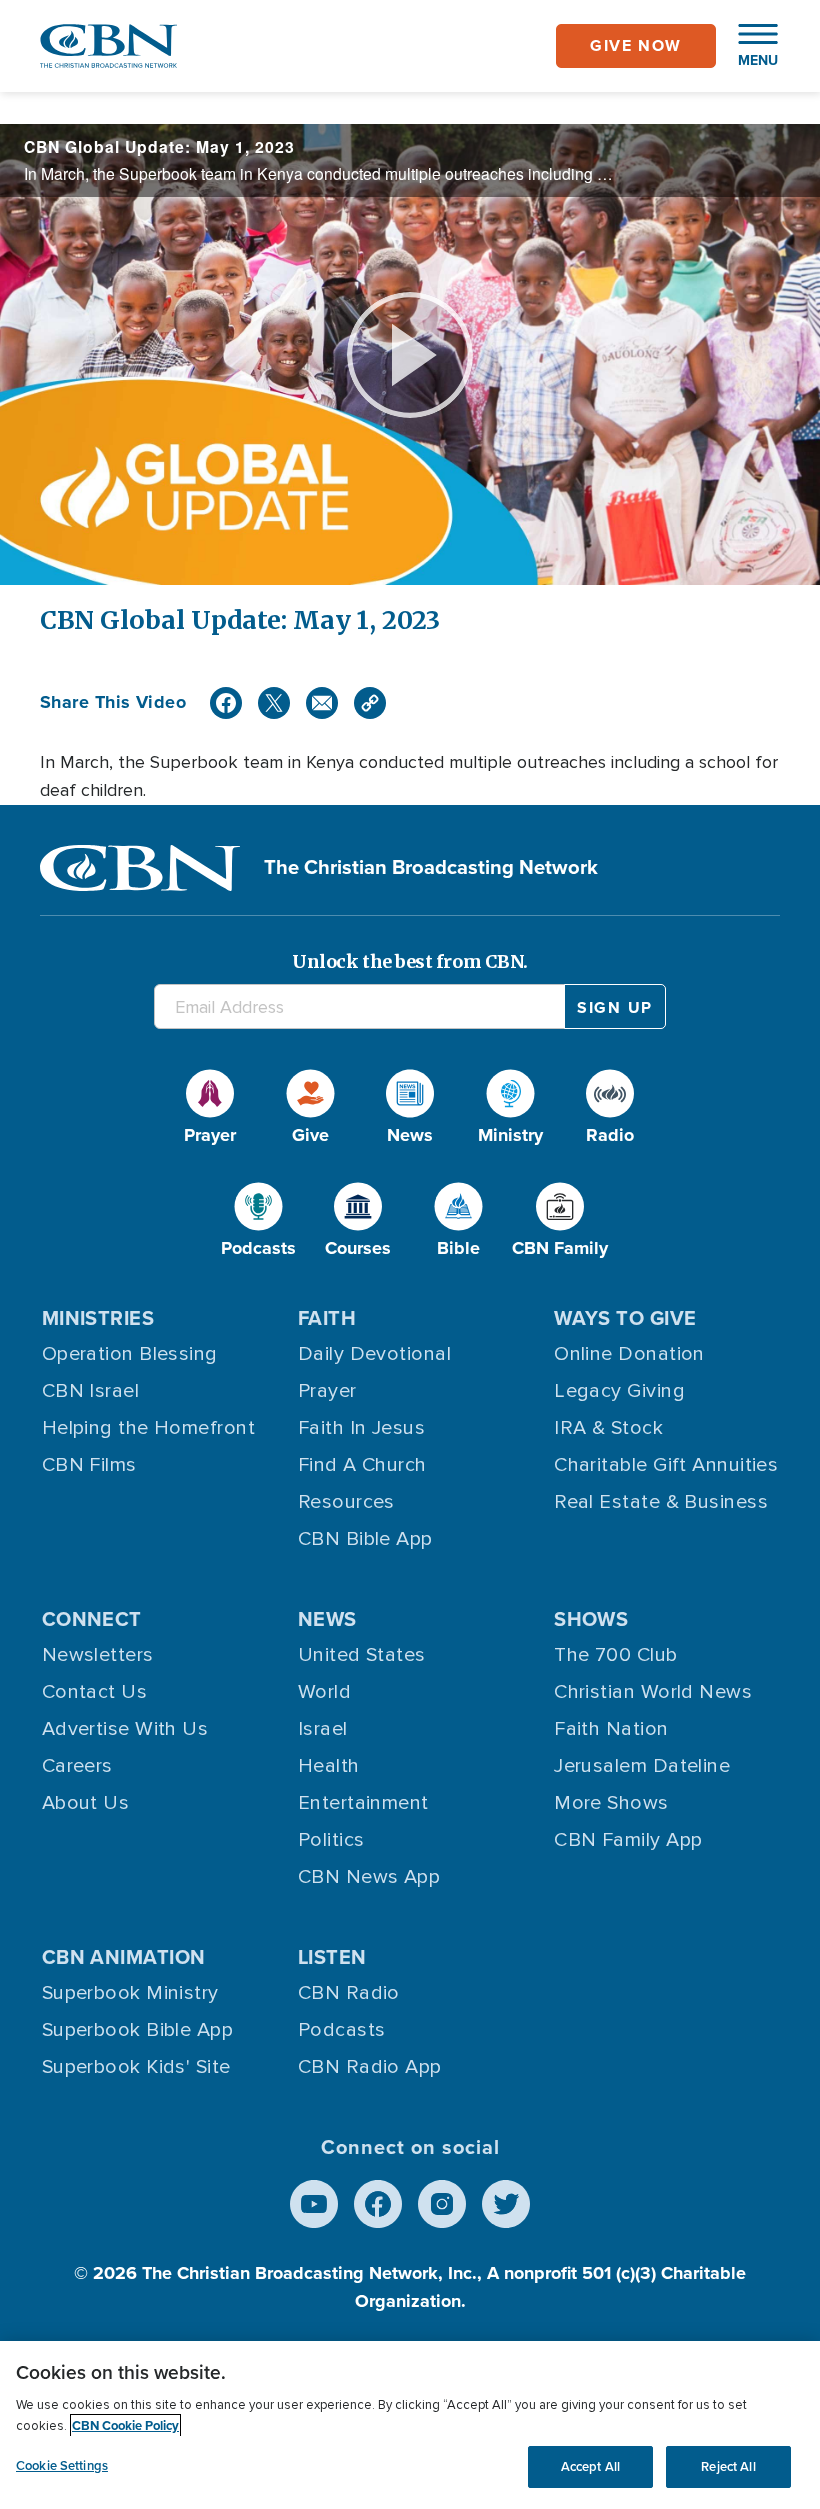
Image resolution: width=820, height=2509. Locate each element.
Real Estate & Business (661, 1502)
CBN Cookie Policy (125, 2425)
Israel (323, 1729)
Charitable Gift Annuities (666, 1465)
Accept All (590, 2466)
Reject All (728, 2466)
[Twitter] (274, 703)
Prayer (327, 1391)
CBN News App (369, 1877)
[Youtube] (314, 2204)
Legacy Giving (619, 1391)
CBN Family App (628, 1840)
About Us (86, 1803)
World (324, 1692)
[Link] (370, 703)
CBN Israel (91, 1391)
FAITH (327, 1318)
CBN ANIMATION (124, 1957)
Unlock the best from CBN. (410, 961)
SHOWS (591, 1619)
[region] (410, 2425)
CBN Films (89, 1465)
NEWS (327, 1619)
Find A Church (362, 1465)
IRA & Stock (608, 1428)
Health (329, 1766)
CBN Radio (349, 1993)
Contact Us (95, 1692)
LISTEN (332, 1957)
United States (362, 1655)
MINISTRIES (98, 1318)
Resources (346, 1502)
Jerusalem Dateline (642, 1766)
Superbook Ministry (130, 1993)
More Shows (611, 1803)
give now (636, 45)
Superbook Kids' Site (136, 2067)
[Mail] (322, 703)
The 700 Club (615, 1655)
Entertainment (363, 1803)
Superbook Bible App (138, 2030)
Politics (331, 1840)
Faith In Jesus (361, 1428)
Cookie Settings (62, 2465)
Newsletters (98, 1655)
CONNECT (92, 1619)
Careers (77, 1766)
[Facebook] (226, 703)
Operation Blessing (130, 1354)
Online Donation (629, 1354)
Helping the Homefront (148, 1428)
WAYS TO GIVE (625, 1318)
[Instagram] (442, 2204)
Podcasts (342, 2030)
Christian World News (653, 1692)
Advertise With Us (125, 1729)
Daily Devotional (374, 1354)
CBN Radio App (370, 2067)
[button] (748, 46)
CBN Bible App (365, 1539)
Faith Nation (611, 1729)
